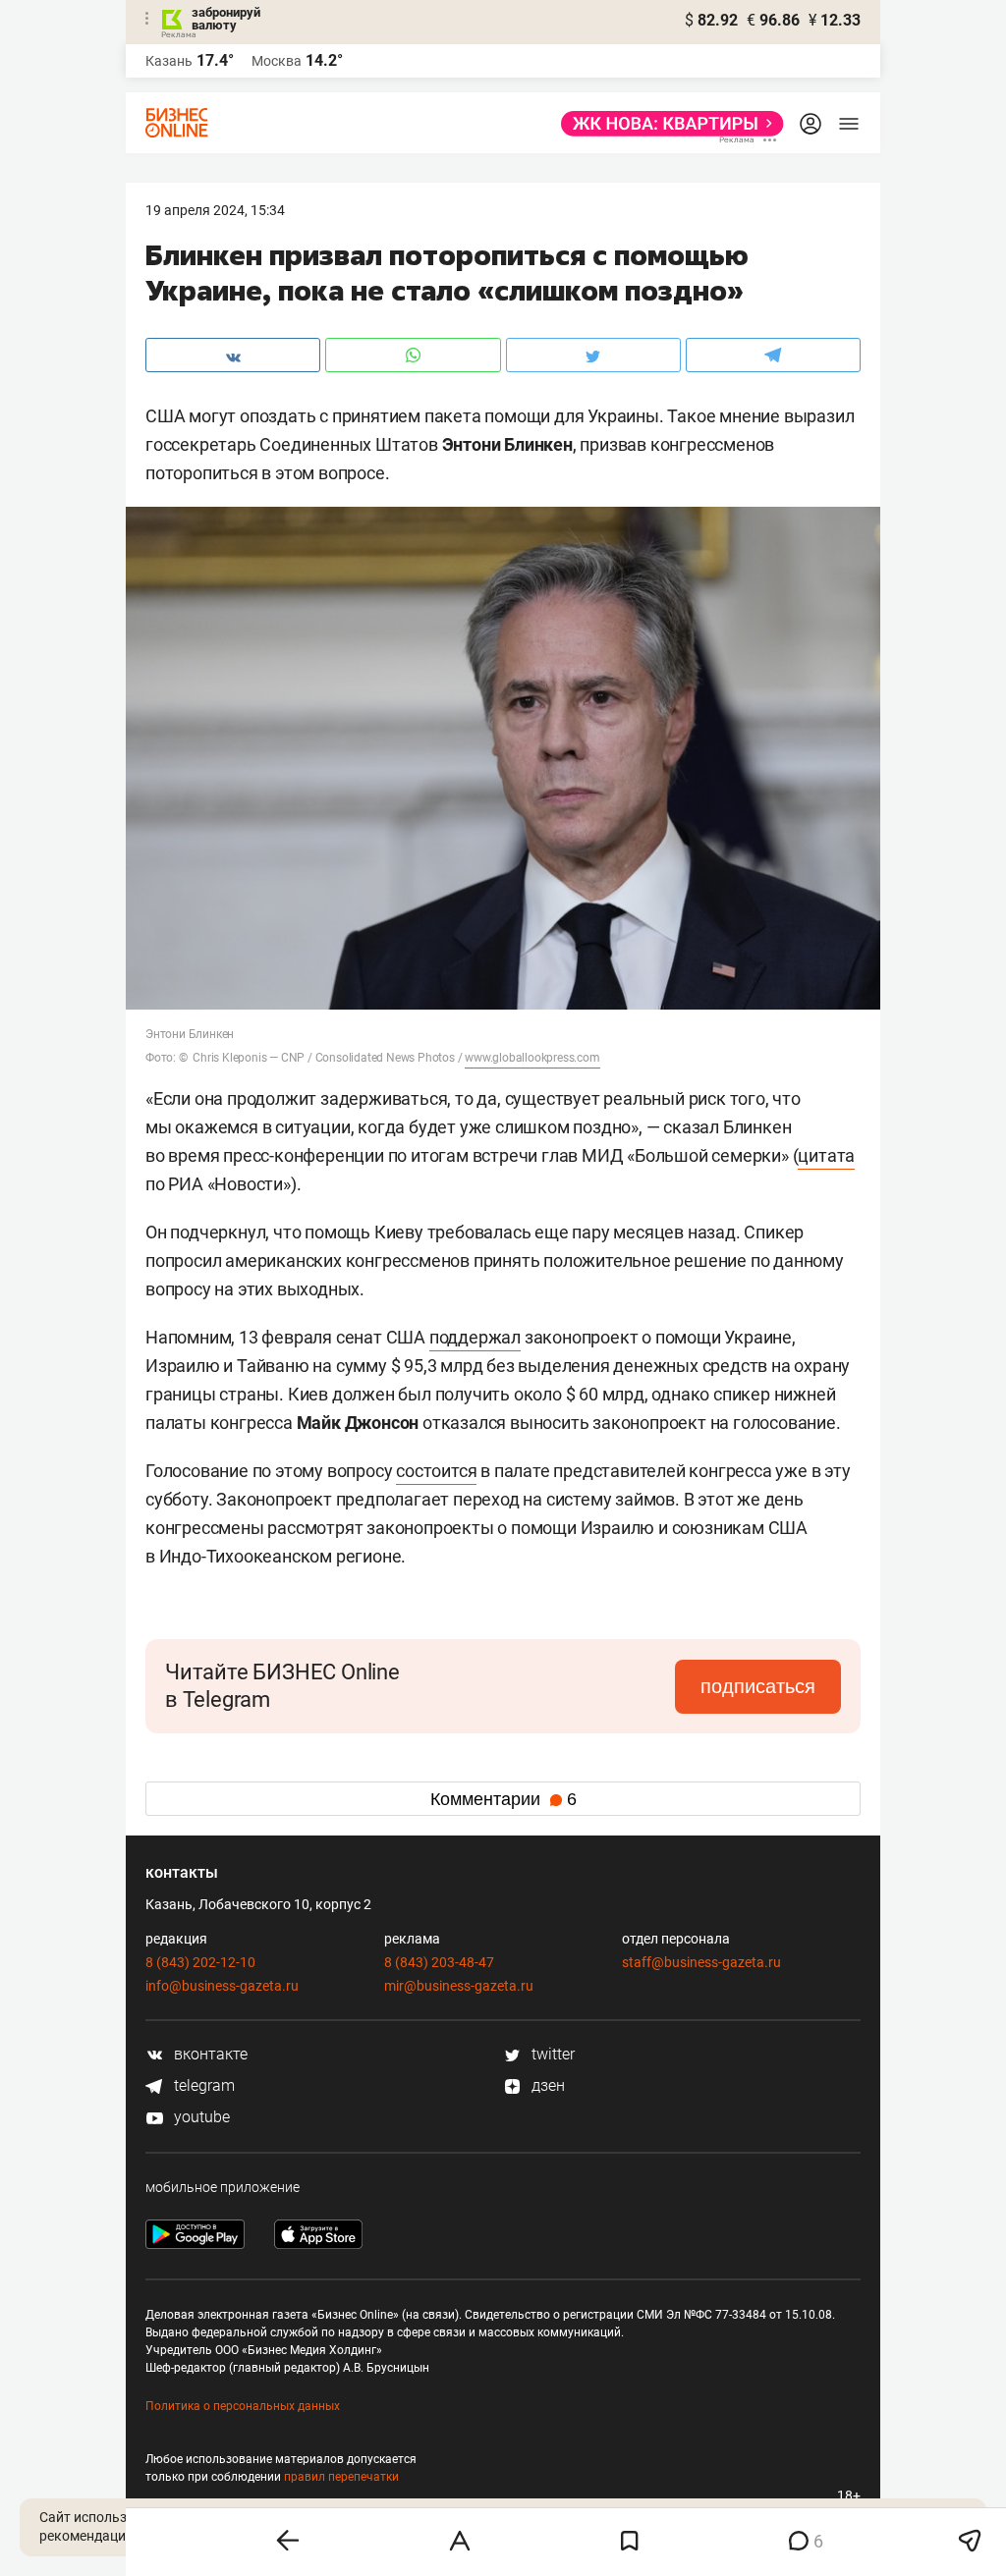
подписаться (758, 1686)
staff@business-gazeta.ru (701, 1962)
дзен (546, 2085)
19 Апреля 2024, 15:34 (215, 210)
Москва (277, 61)
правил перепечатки (341, 2477)
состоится (436, 1471)
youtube (200, 2117)
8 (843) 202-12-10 (200, 1962)
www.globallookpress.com (532, 1058)
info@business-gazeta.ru (222, 1986)
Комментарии (503, 1799)
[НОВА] (667, 124)
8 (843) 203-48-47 (439, 1962)
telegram (202, 2085)
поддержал (475, 1337)
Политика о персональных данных (243, 2406)
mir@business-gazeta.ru (459, 1986)
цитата (826, 1155)
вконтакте (209, 2054)
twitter (551, 2054)
